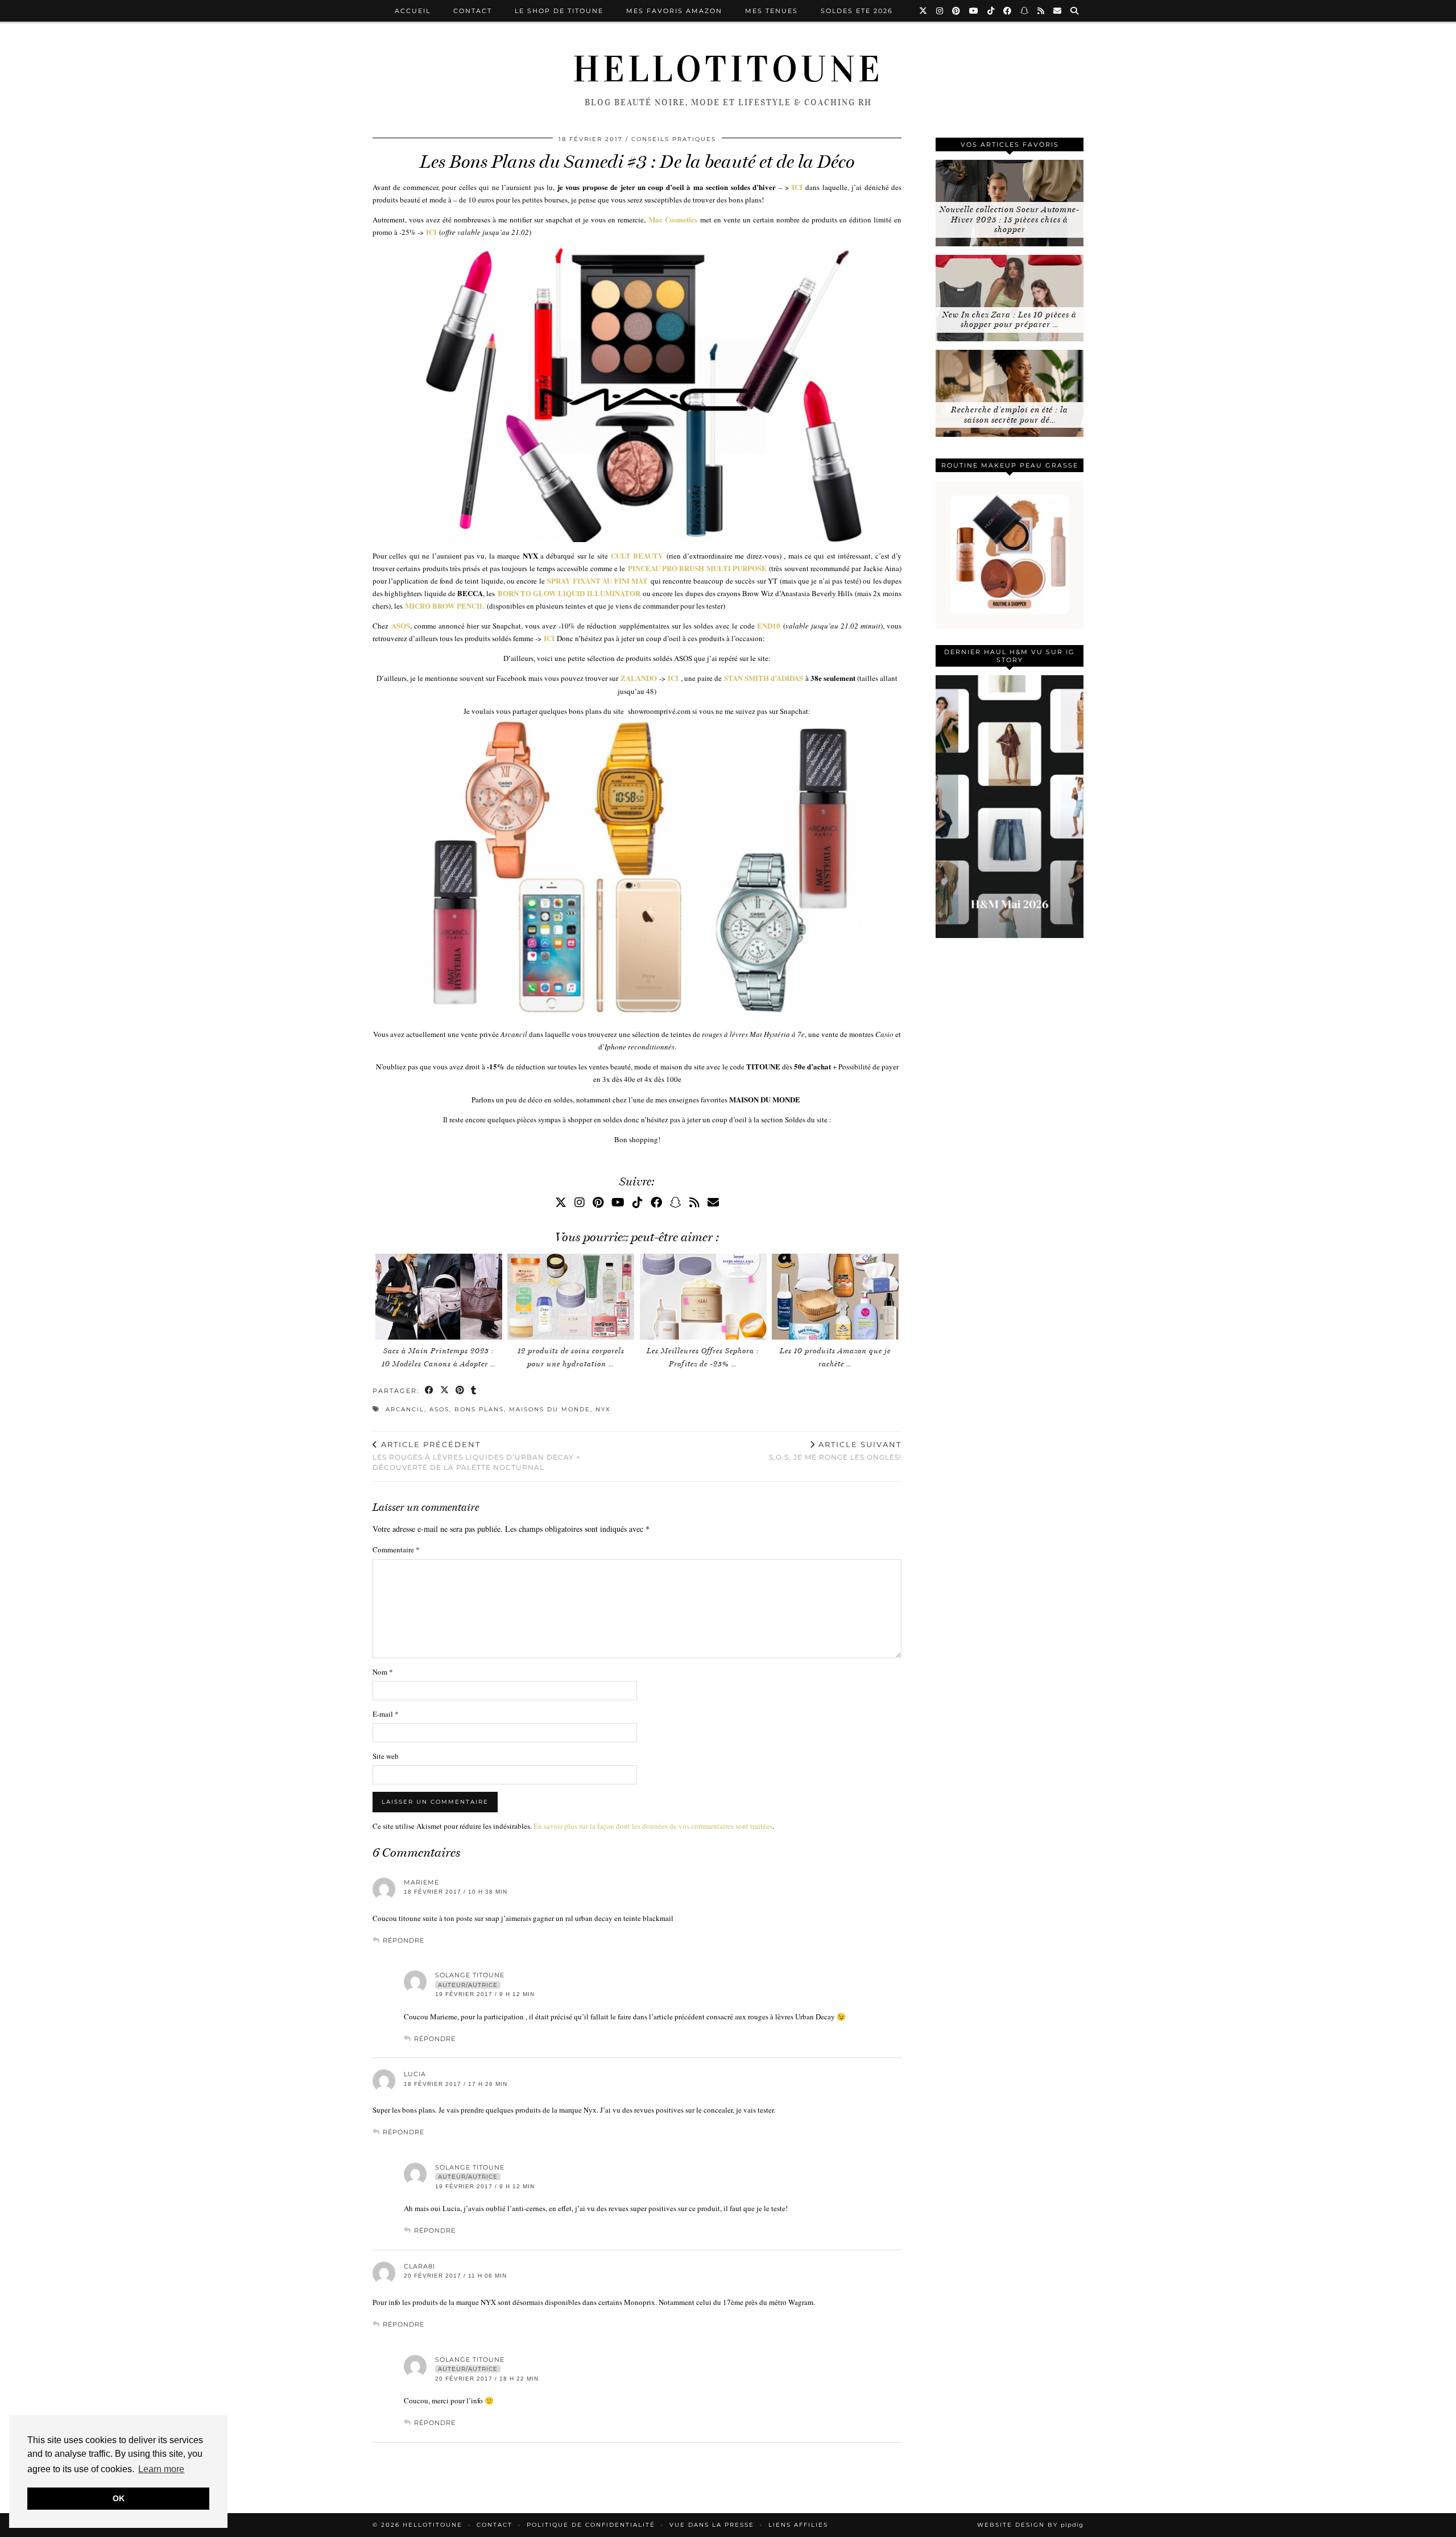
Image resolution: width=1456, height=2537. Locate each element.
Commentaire (396, 1550)
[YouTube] (974, 11)
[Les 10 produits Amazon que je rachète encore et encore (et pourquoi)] (835, 1297)
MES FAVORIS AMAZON (674, 11)
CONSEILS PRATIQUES (674, 139)
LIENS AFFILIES (798, 2525)
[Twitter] (924, 11)
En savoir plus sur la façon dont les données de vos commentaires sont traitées (653, 1826)
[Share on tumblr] (474, 1391)
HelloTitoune (728, 69)
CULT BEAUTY (637, 555)
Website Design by (1030, 2525)
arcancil (405, 1409)
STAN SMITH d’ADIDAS (764, 678)
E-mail (386, 1714)
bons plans (479, 1409)
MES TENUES (772, 11)
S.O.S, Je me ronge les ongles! (835, 1451)
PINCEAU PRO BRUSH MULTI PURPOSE (697, 568)
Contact (473, 11)
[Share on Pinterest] (460, 1391)
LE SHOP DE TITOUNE (559, 11)
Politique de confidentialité (591, 2525)
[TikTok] (991, 11)
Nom (383, 1672)
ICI (797, 187)
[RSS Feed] (1041, 11)
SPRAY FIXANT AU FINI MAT (597, 580)
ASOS (401, 625)
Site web (386, 1756)
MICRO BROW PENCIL (445, 606)
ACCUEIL (413, 11)
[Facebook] (1008, 11)
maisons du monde (550, 1409)
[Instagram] (940, 11)
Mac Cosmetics (673, 219)
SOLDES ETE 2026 (857, 11)
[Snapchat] (1025, 11)
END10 (769, 625)
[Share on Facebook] (430, 1391)
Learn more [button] (161, 2469)
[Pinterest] (957, 11)
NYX (603, 1409)
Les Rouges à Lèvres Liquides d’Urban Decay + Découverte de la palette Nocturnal (477, 1456)
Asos (439, 1409)
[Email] (1058, 11)
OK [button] (119, 2498)
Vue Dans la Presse (712, 2525)
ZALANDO (639, 678)
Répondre (404, 1940)
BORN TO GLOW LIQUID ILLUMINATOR (569, 593)
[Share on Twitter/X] (445, 1391)
